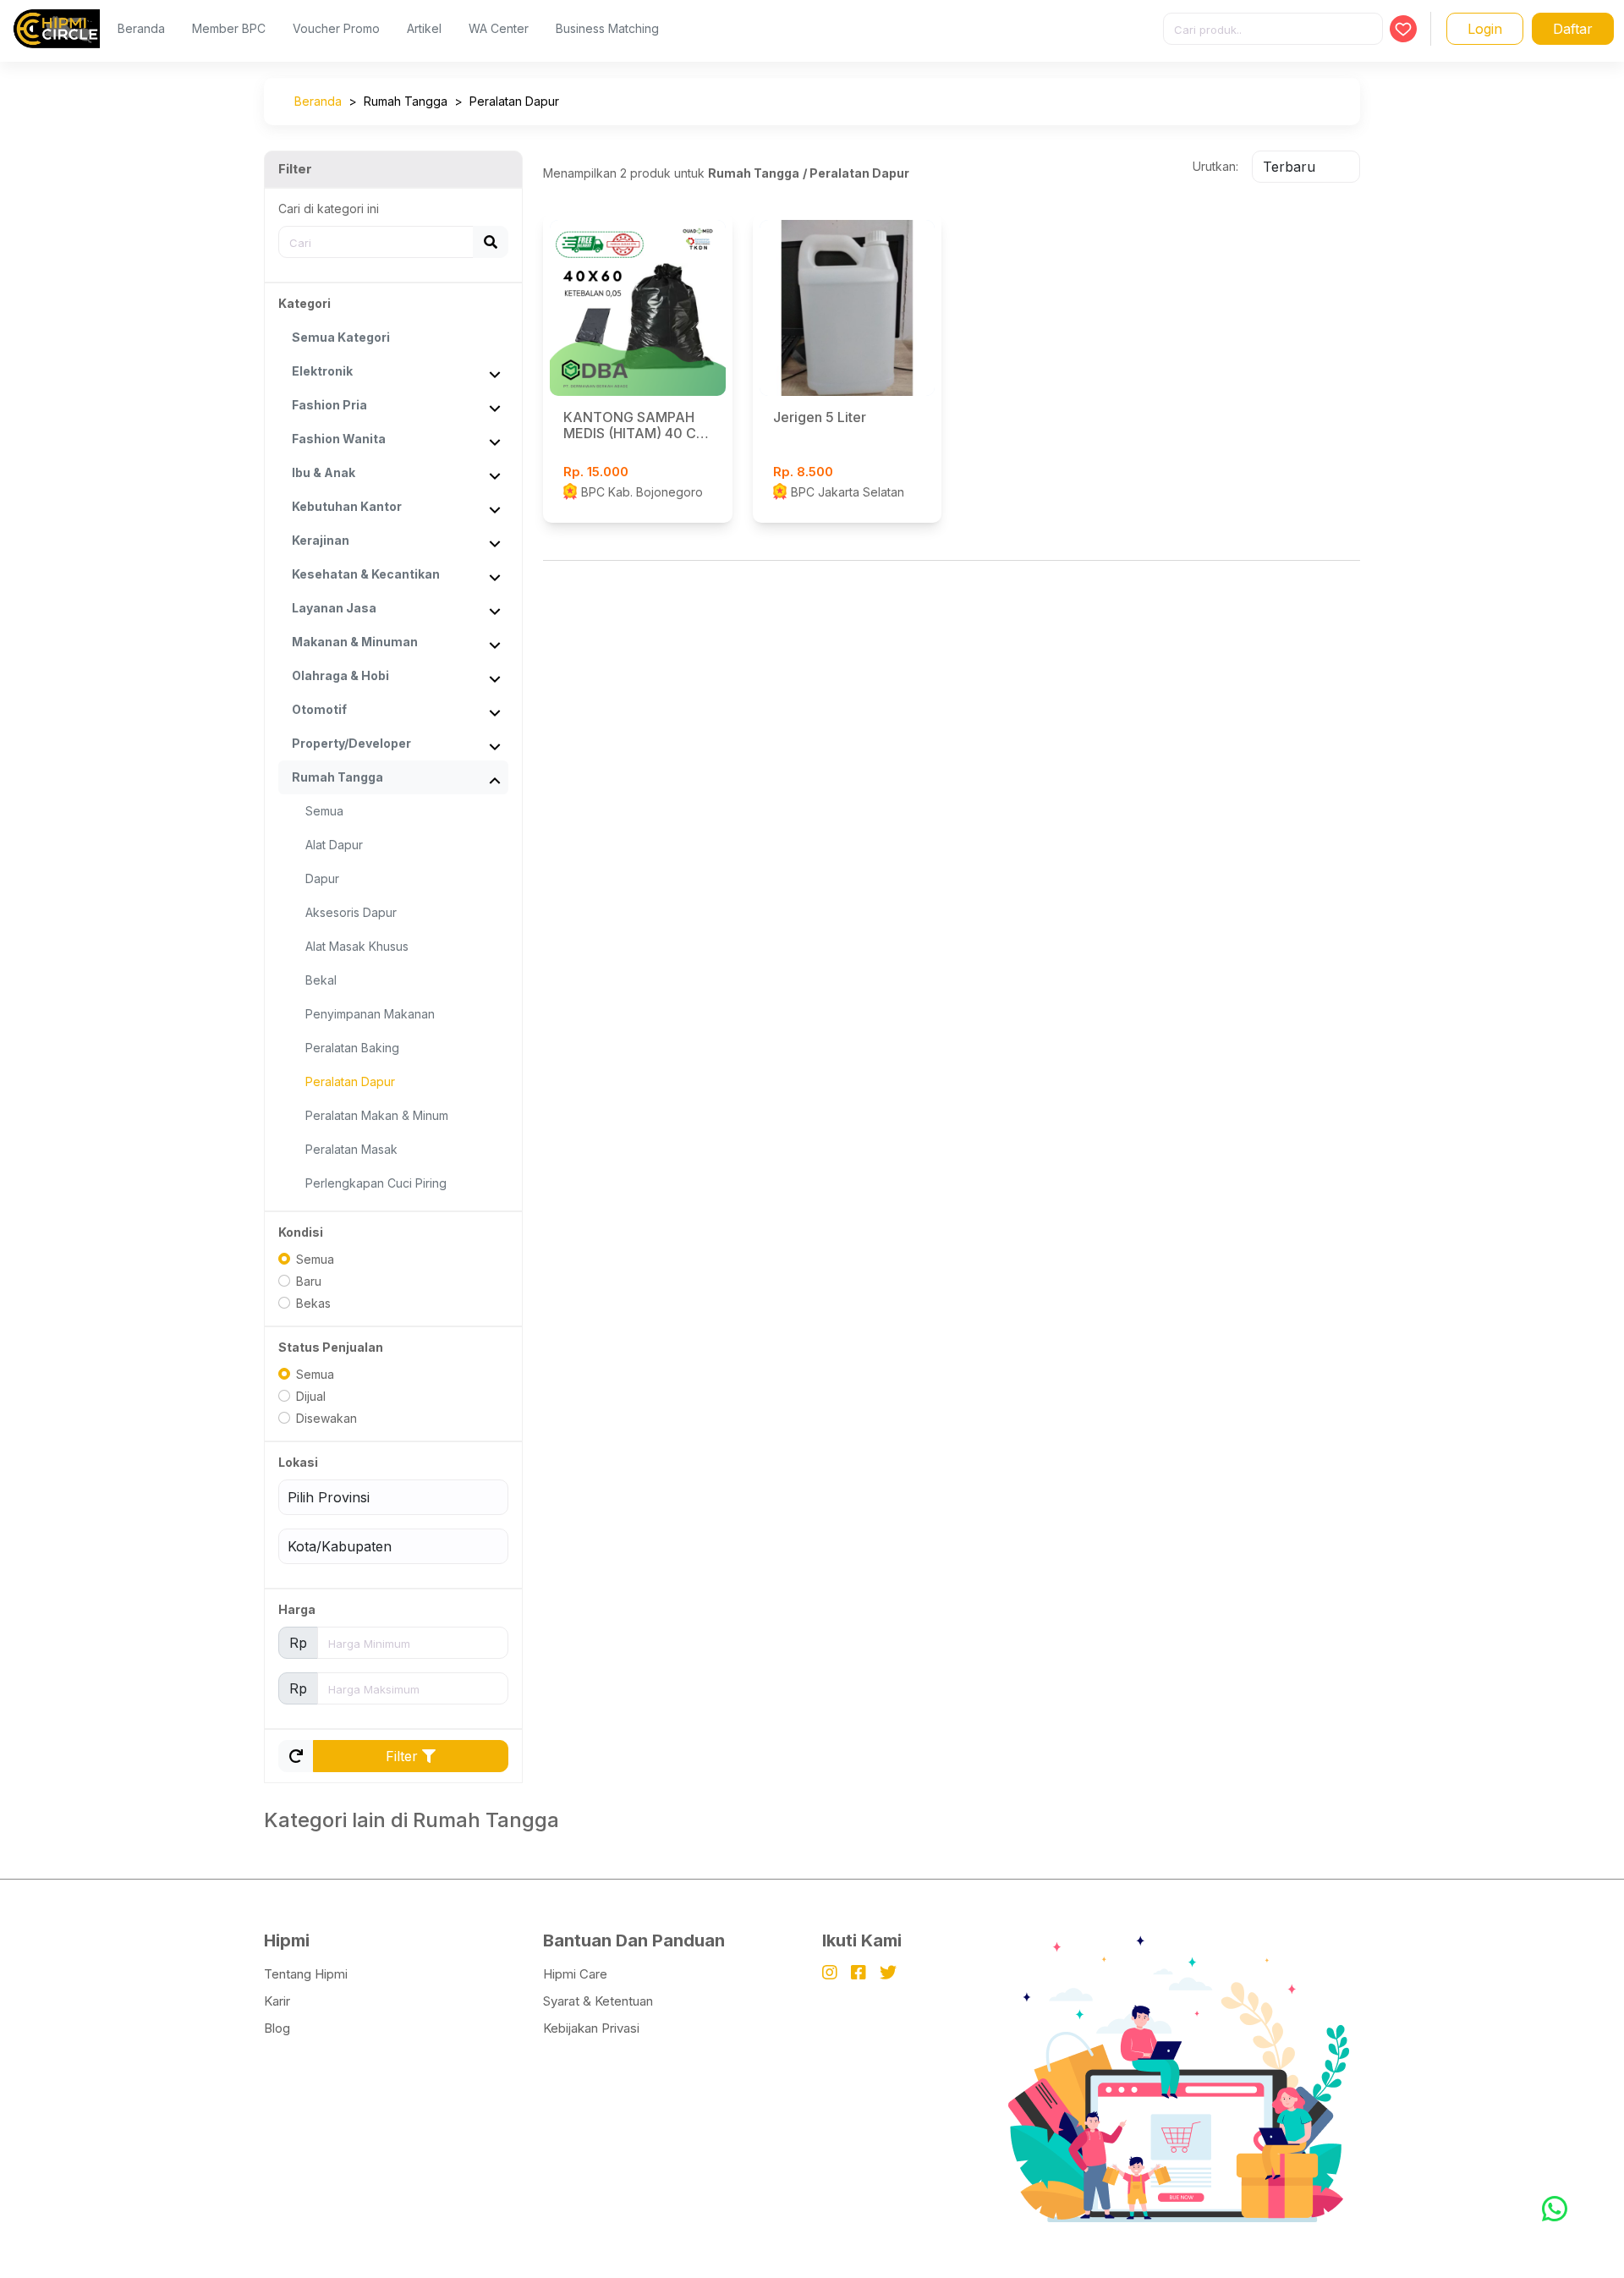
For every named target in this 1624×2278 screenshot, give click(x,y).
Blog (277, 2028)
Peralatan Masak (351, 1149)
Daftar (1573, 29)
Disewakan (326, 1418)
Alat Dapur (334, 845)
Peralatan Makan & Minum (377, 1115)
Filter (404, 1756)
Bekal (321, 980)
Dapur (322, 878)
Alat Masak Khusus (357, 946)
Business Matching (607, 28)
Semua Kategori (341, 337)
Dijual (311, 1396)
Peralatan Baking (352, 1048)
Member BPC (229, 28)
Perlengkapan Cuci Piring (376, 1183)
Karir (277, 2001)
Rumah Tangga (406, 101)
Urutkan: (1215, 166)
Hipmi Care (575, 1974)
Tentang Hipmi (306, 1974)
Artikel (424, 28)
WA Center (499, 28)
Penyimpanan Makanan (370, 1014)
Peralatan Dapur (514, 101)
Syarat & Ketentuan (598, 2001)
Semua (324, 811)
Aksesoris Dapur (351, 912)
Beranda (141, 28)
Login (1485, 29)
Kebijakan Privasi (591, 2028)
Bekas (313, 1303)
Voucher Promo (336, 28)
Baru (309, 1281)
